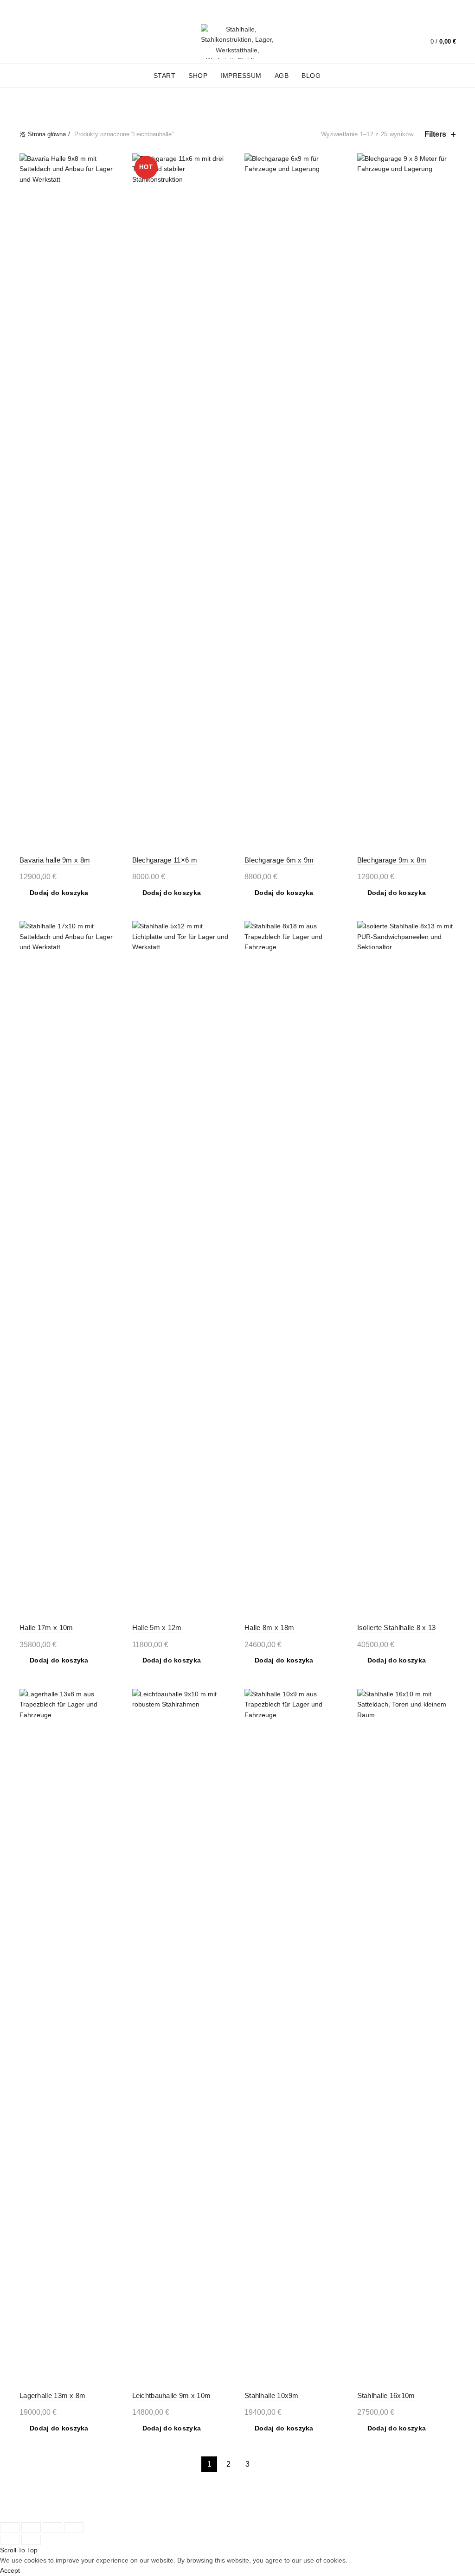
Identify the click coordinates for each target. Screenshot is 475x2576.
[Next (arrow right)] (31, 2540)
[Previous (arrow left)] (10, 2540)
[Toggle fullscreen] (52, 2527)
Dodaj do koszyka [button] (59, 893)
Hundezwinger (106, 99)
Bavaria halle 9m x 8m (55, 860)
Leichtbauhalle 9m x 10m (172, 2395)
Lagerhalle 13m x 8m (53, 2395)
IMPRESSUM (241, 76)
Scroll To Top (19, 2550)
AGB (282, 76)
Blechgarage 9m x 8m (392, 860)
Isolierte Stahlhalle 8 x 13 (397, 1627)
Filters (435, 134)
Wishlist (404, 37)
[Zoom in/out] (74, 2527)
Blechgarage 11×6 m (165, 860)
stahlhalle (233, 99)
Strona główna (47, 134)
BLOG (311, 76)
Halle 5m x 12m (157, 1627)
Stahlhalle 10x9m (272, 2395)
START (165, 76)
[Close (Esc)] (10, 2527)
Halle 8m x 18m (269, 1627)
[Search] (378, 42)
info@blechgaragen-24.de (125, 10)
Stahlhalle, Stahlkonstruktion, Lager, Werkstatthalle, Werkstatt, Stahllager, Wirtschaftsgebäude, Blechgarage (221, 2505)
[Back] (31, 100)
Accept (10, 2570)
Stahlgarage (173, 99)
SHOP (198, 76)
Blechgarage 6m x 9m (279, 860)
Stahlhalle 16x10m (386, 2395)
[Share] (31, 2527)
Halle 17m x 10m (46, 1627)
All (58, 99)
